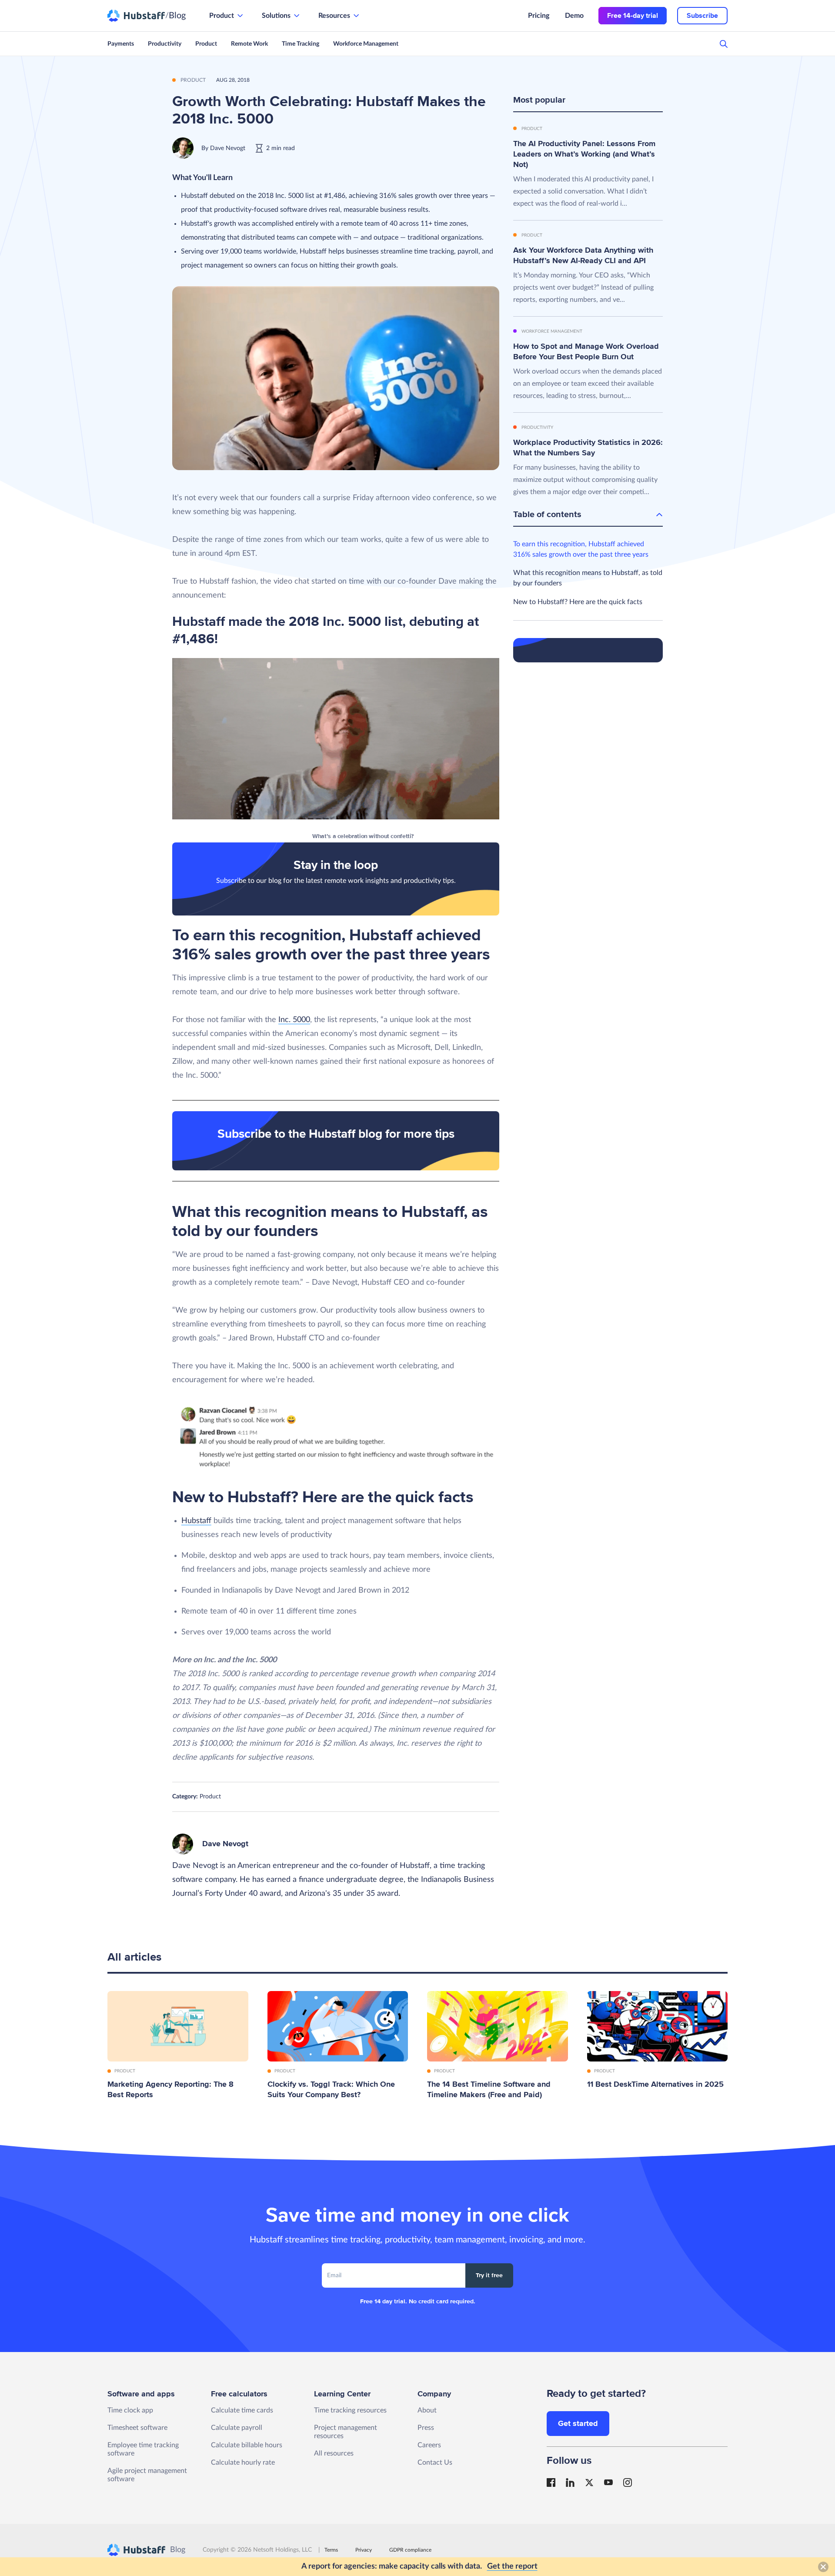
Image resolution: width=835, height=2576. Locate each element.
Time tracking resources (350, 2410)
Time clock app (130, 2410)
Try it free (489, 2275)
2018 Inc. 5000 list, (347, 621)
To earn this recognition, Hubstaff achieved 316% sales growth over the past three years (581, 549)
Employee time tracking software (143, 2449)
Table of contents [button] (547, 515)
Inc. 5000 (294, 1020)
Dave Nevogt (228, 148)
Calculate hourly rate (243, 2462)
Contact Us (435, 2462)
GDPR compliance (410, 2550)
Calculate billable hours (247, 2445)
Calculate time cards (242, 2410)
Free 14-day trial (633, 16)
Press (426, 2428)
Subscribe (702, 16)
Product (210, 1797)
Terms (331, 2550)
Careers (429, 2445)
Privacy (364, 2550)
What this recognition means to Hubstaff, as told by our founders (588, 578)
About (427, 2410)
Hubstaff (196, 1521)
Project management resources (346, 2432)
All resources (334, 2453)
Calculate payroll (237, 2428)
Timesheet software (137, 2428)
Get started (578, 2423)
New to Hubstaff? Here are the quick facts (578, 602)
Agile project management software (147, 2475)
